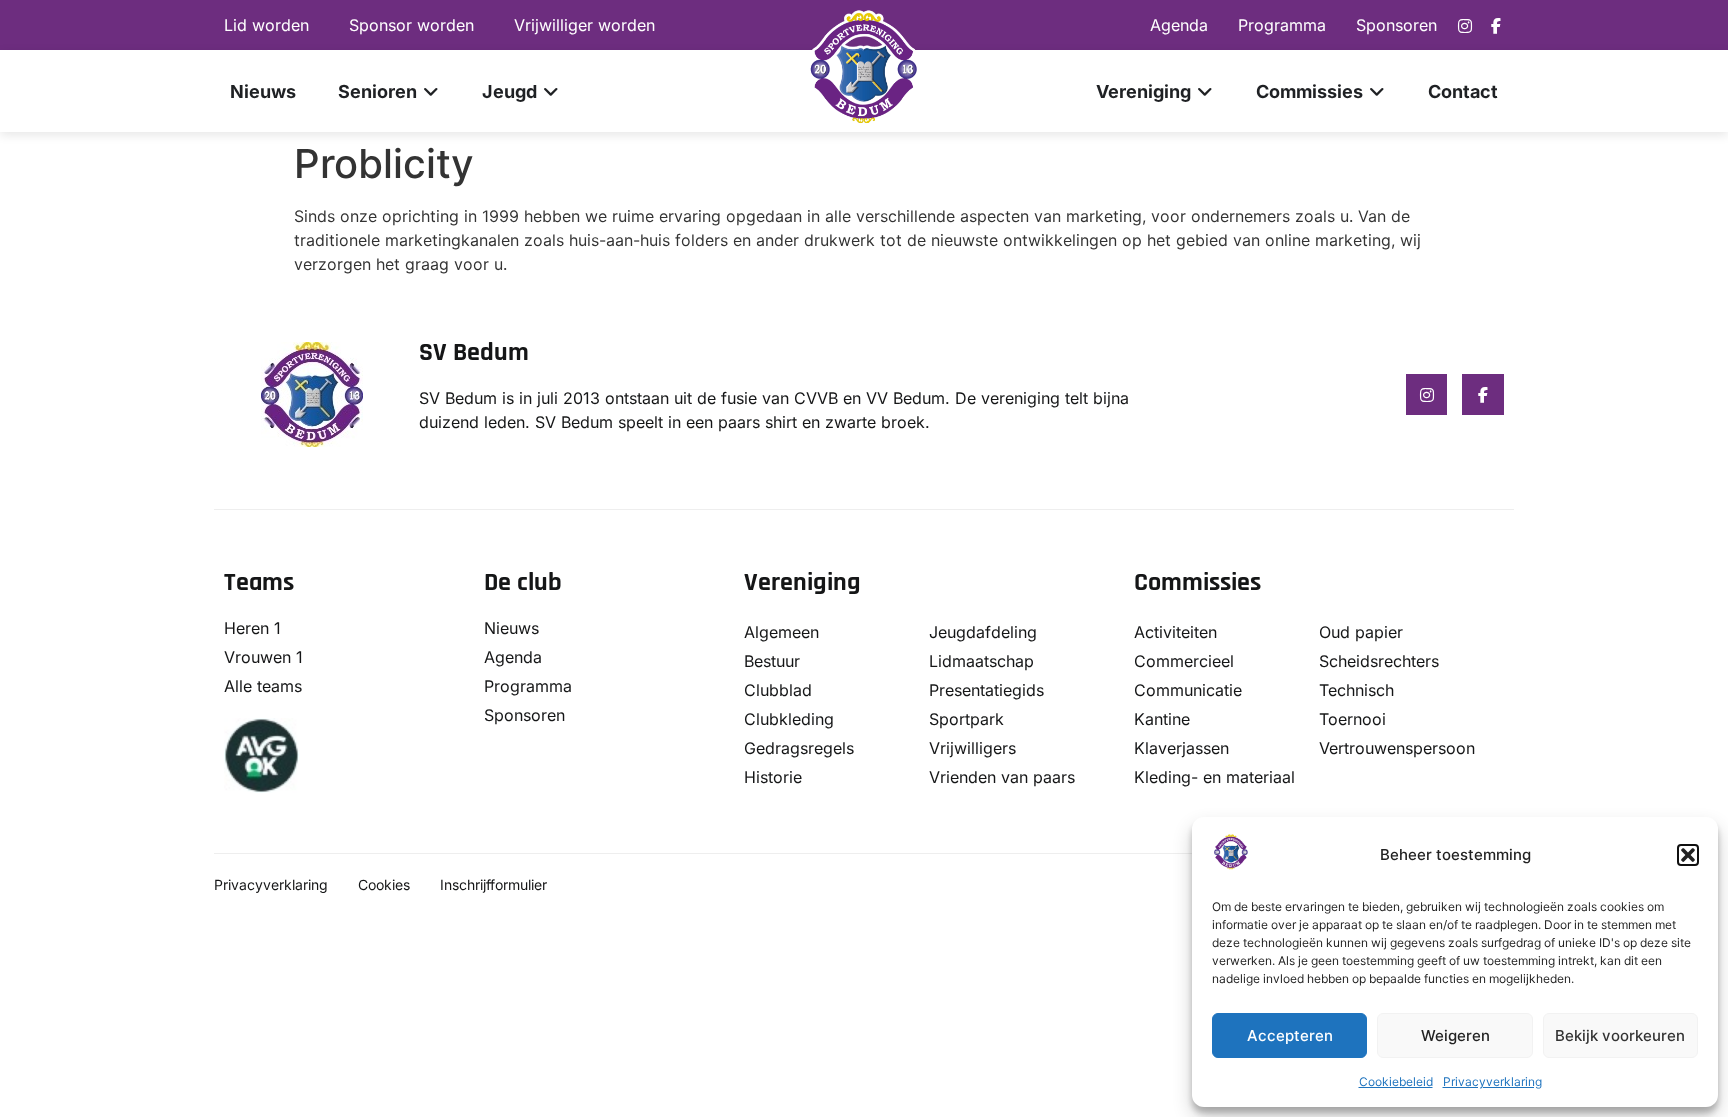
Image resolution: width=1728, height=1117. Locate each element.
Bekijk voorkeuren (1620, 1035)
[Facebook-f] (1496, 26)
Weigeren (1455, 1035)
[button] (1688, 855)
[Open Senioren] (431, 91)
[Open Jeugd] (551, 91)
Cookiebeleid (1396, 1081)
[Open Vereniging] (1205, 91)
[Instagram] (1465, 26)
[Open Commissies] (1377, 91)
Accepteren (1290, 1035)
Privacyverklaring (1492, 1081)
